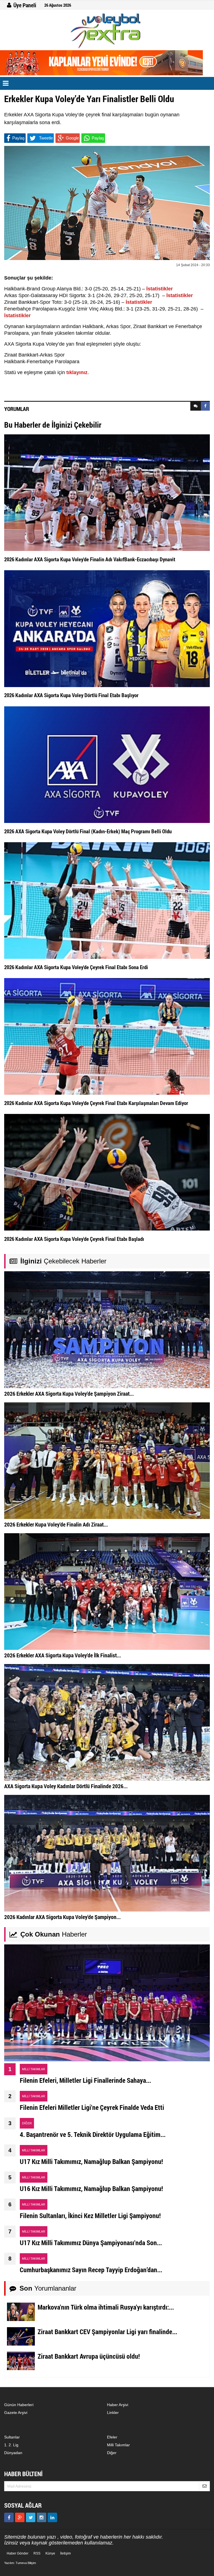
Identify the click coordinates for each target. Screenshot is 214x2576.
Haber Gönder (18, 2553)
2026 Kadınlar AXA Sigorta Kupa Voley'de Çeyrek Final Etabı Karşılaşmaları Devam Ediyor (96, 1103)
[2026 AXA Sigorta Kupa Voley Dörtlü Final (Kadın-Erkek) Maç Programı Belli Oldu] (107, 764)
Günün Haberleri (19, 2405)
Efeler (112, 2437)
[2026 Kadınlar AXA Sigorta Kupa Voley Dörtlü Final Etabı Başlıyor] (107, 628)
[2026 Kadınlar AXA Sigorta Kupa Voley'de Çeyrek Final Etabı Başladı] (107, 1172)
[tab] (196, 406)
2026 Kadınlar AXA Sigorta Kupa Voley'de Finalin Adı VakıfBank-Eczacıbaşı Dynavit (90, 559)
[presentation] (196, 406)
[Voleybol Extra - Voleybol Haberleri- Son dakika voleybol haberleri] (107, 31)
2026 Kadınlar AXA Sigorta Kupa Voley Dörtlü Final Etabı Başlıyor (71, 695)
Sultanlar (12, 2437)
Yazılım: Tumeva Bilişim (20, 2563)
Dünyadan (13, 2453)
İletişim (65, 2553)
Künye (50, 2553)
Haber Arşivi (118, 2405)
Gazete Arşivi (16, 2413)
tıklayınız (77, 372)
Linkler (113, 2413)
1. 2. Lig (11, 2445)
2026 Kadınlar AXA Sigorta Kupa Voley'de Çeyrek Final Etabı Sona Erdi (76, 967)
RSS (37, 2553)
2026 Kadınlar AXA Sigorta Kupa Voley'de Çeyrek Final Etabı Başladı (74, 1239)
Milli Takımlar (118, 2445)
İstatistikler (160, 289)
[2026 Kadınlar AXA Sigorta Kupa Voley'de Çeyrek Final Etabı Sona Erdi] (107, 900)
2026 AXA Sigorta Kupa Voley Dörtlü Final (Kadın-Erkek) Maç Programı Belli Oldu (88, 831)
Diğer (112, 2453)
